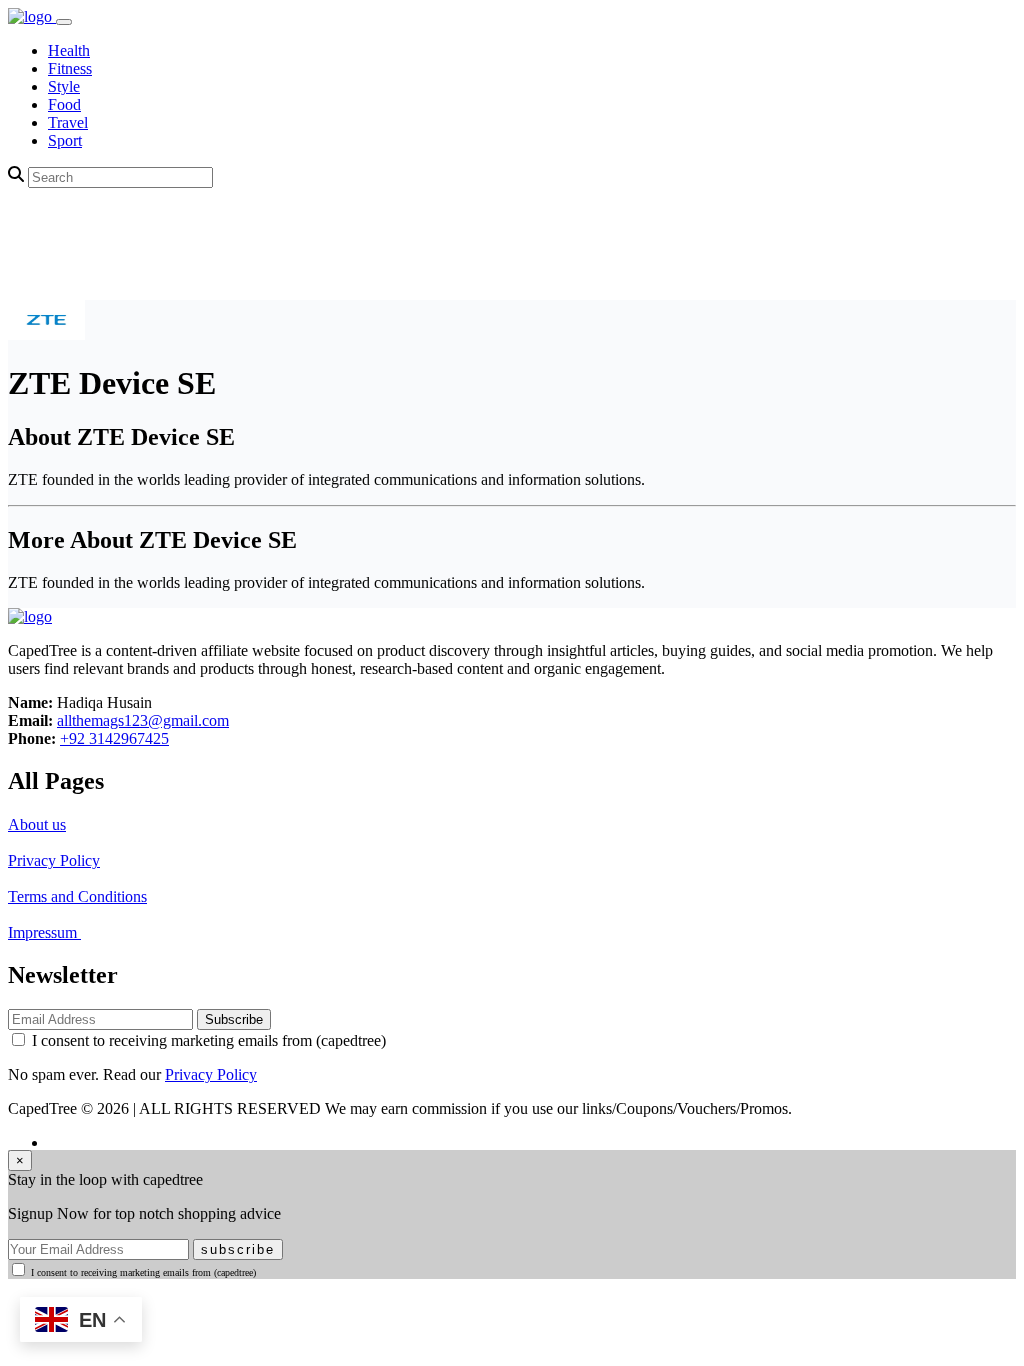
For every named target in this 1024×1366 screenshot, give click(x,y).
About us (37, 824)
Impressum (44, 932)
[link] (32, 16)
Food (64, 104)
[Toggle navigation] (64, 22)
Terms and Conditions (77, 896)
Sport (65, 140)
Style (64, 86)
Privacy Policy (54, 860)
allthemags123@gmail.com (143, 720)
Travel (68, 122)
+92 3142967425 (114, 738)
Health (69, 50)
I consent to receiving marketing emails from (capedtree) (209, 1040)
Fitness (70, 68)
